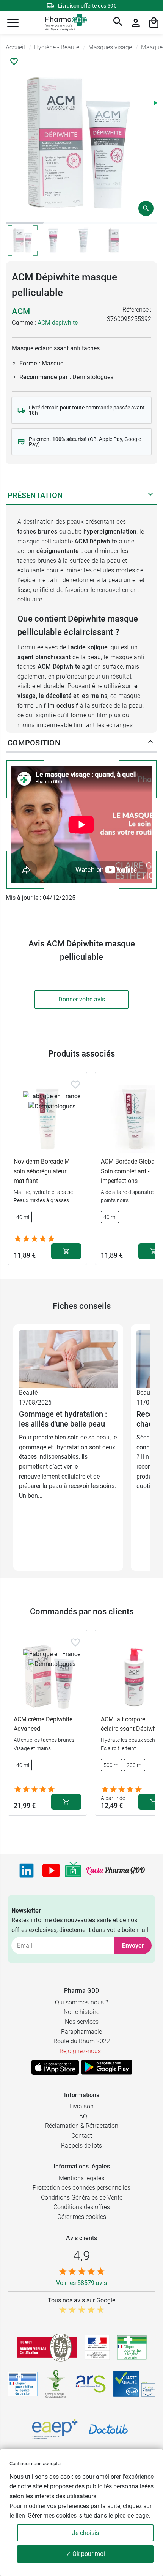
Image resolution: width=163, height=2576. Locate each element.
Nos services (82, 2022)
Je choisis (85, 2533)
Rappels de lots (81, 2145)
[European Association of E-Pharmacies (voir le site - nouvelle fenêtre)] (55, 2429)
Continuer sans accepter (36, 2463)
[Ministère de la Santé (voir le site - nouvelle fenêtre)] (97, 2347)
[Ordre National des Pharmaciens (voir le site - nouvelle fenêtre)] (56, 2384)
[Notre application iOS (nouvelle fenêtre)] (55, 2067)
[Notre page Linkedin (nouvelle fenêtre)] (27, 1871)
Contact (82, 2136)
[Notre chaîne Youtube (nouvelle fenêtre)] (51, 1871)
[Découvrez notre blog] (115, 1871)
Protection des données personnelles (81, 2188)
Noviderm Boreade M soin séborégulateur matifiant (42, 1171)
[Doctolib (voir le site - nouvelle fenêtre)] (108, 2429)
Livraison (81, 2106)
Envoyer (133, 1945)
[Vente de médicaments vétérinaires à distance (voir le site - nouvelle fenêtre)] (23, 2384)
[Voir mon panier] (154, 23)
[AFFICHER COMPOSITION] (150, 743)
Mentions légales (81, 2178)
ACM (21, 311)
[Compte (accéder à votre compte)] (136, 23)
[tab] (25, 223)
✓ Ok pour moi (85, 2554)
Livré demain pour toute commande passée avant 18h (87, 410)
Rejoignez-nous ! (82, 2051)
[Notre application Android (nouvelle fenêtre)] (107, 2067)
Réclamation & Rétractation (82, 2126)
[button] (13, 23)
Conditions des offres (82, 2207)
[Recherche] (118, 23)
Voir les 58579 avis (81, 2283)
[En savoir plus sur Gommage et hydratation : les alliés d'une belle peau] (68, 1358)
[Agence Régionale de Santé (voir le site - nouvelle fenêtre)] (91, 2384)
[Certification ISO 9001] (47, 2348)
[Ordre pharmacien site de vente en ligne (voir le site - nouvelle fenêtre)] (132, 2348)
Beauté (28, 1393)
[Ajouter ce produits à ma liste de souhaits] (14, 61)
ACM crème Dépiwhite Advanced (43, 1724)
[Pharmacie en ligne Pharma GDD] (63, 23)
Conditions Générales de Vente (82, 2197)
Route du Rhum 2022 (82, 2041)
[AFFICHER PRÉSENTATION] (150, 496)
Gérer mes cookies (82, 2217)
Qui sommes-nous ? (81, 2002)
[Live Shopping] (73, 1871)
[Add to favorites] (75, 1085)
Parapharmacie (81, 2032)
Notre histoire (81, 2012)
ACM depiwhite (58, 323)
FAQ (82, 2116)
